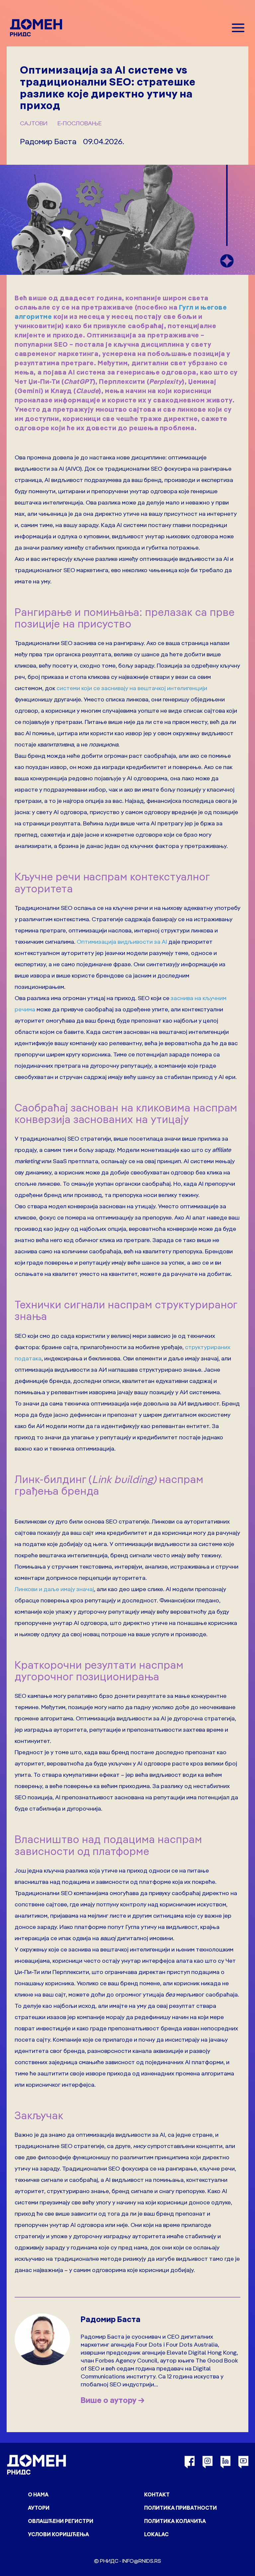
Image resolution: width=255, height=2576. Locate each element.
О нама (38, 2494)
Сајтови (34, 123)
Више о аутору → (112, 2400)
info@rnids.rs (142, 2561)
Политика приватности (180, 2508)
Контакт (157, 2494)
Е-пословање (80, 123)
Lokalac (156, 2534)
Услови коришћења (58, 2534)
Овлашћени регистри (61, 2521)
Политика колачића (175, 2521)
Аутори (39, 2508)
